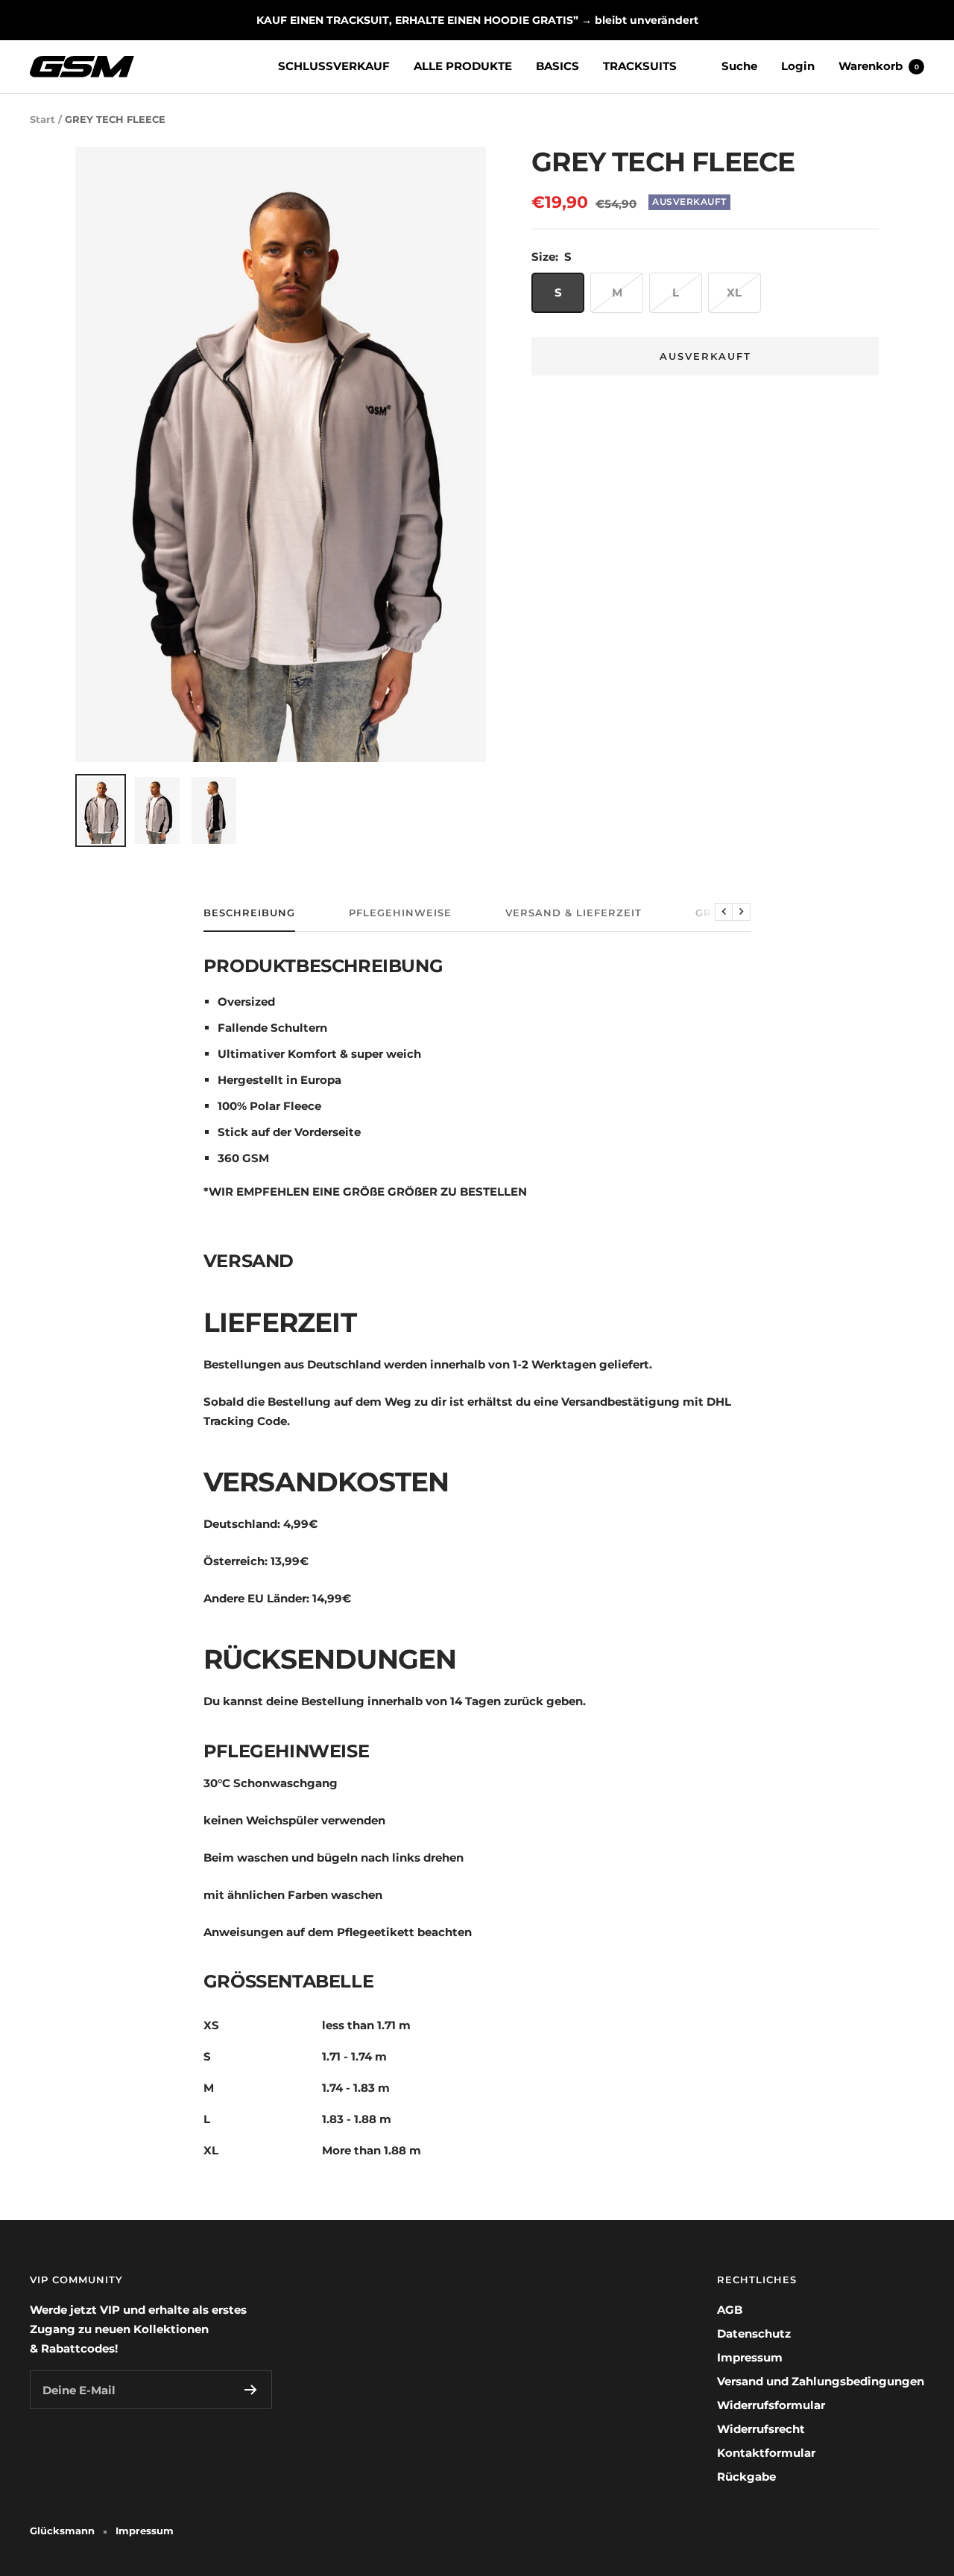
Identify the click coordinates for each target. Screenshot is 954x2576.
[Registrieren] (251, 2390)
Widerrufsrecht (761, 2429)
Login (798, 66)
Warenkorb (879, 66)
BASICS (557, 66)
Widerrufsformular (771, 2405)
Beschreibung (249, 913)
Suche (739, 66)
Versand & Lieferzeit (574, 913)
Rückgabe (746, 2477)
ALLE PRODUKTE (463, 66)
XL (734, 292)
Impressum (750, 2357)
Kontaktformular (766, 2453)
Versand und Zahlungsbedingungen (821, 2381)
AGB (730, 2310)
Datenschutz (754, 2334)
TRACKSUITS (640, 66)
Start (42, 119)
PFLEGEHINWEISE (400, 913)
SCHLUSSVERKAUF (334, 66)
